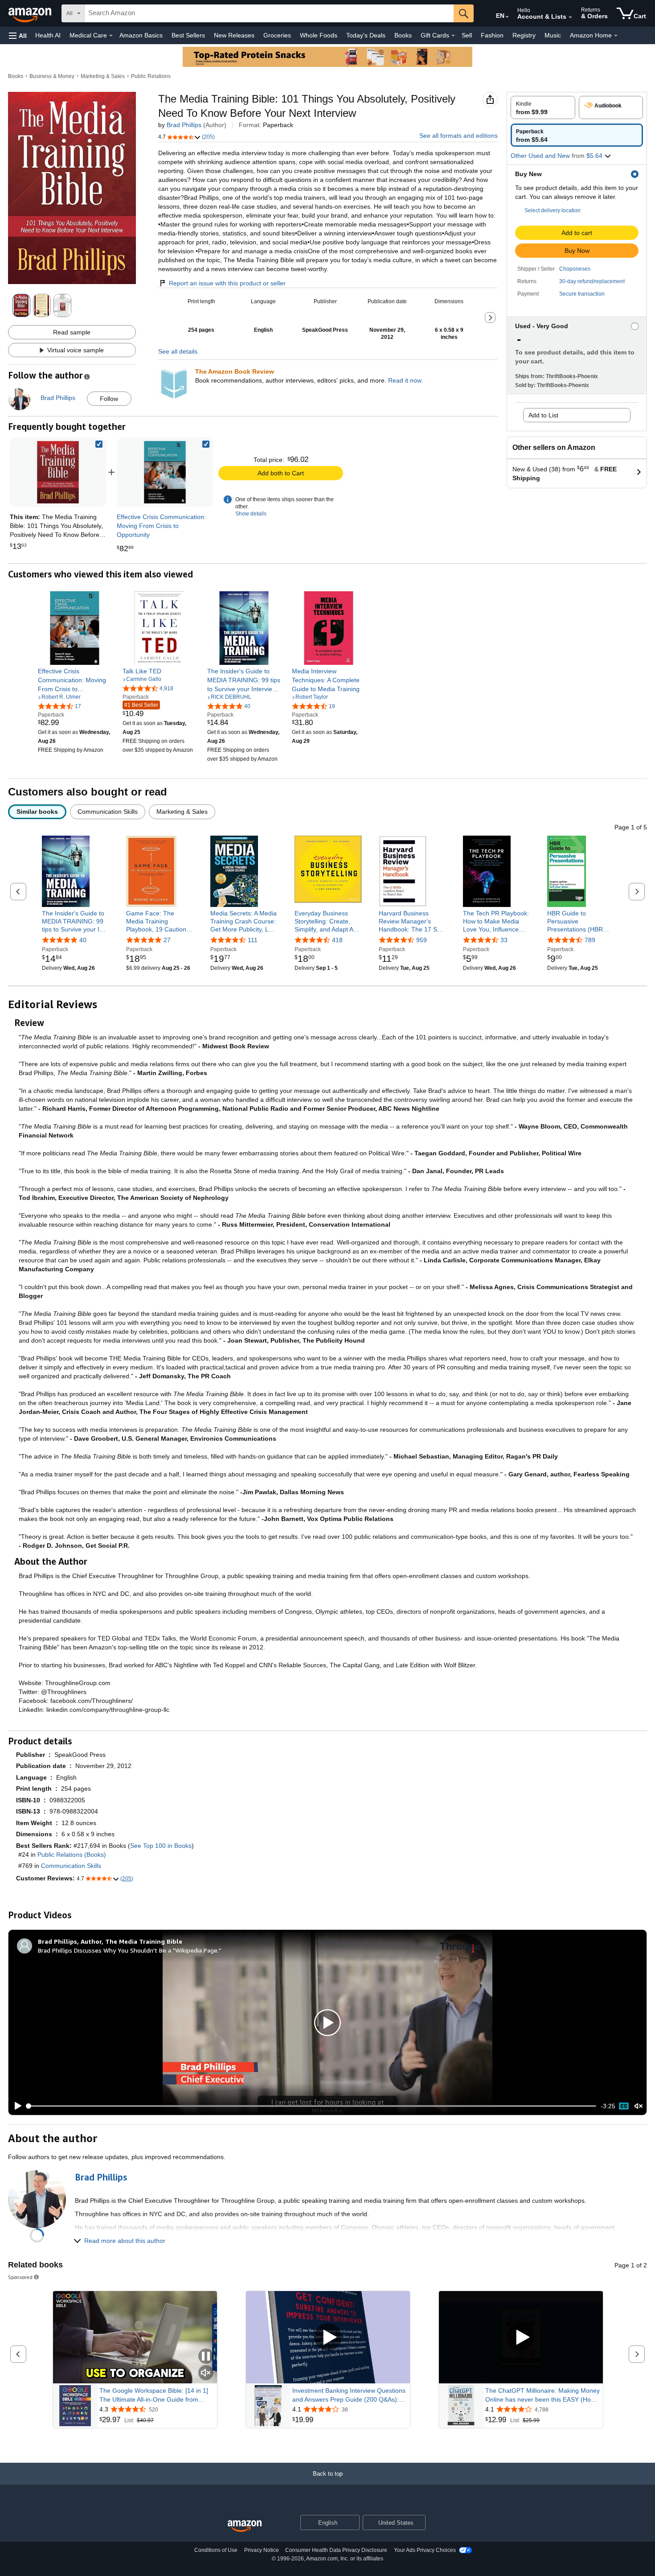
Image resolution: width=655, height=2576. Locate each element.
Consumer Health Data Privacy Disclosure (336, 2550)
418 (337, 940)
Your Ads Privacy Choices (425, 2550)
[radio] (543, 107)
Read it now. (405, 380)
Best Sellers (188, 35)
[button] (18, 35)
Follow (109, 399)
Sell (467, 35)
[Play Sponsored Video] (328, 2337)
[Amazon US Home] (245, 2526)
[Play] (16, 2106)
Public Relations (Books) (72, 1855)
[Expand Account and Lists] (570, 17)
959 (422, 940)
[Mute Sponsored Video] (206, 2373)
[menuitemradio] (624, 2106)
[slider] (312, 2106)
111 (253, 940)
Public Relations (151, 76)
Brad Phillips (184, 125)
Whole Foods (319, 35)
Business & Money (52, 76)
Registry (524, 35)
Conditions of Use (216, 2550)
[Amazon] (31, 13)
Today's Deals (366, 35)
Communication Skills (71, 1866)
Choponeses (575, 269)
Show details (251, 514)
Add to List (543, 415)
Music (553, 35)
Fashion (492, 35)
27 (167, 940)
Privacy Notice (262, 2550)
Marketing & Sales (103, 76)
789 (590, 940)
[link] (165, 472)
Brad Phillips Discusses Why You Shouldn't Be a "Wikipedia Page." (129, 1950)
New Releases (234, 35)
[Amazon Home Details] (616, 36)
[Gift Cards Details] (453, 36)
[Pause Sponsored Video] (206, 2357)
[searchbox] (269, 13)
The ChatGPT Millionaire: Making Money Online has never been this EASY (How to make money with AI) (542, 2395)
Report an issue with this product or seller (227, 283)
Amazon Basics (141, 35)
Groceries (277, 35)
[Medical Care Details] (111, 36)
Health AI (48, 35)
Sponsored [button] (20, 2277)
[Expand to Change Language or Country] (507, 17)
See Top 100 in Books (161, 1846)
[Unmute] (639, 2106)
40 (83, 940)
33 (504, 940)
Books (403, 35)
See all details (178, 351)
